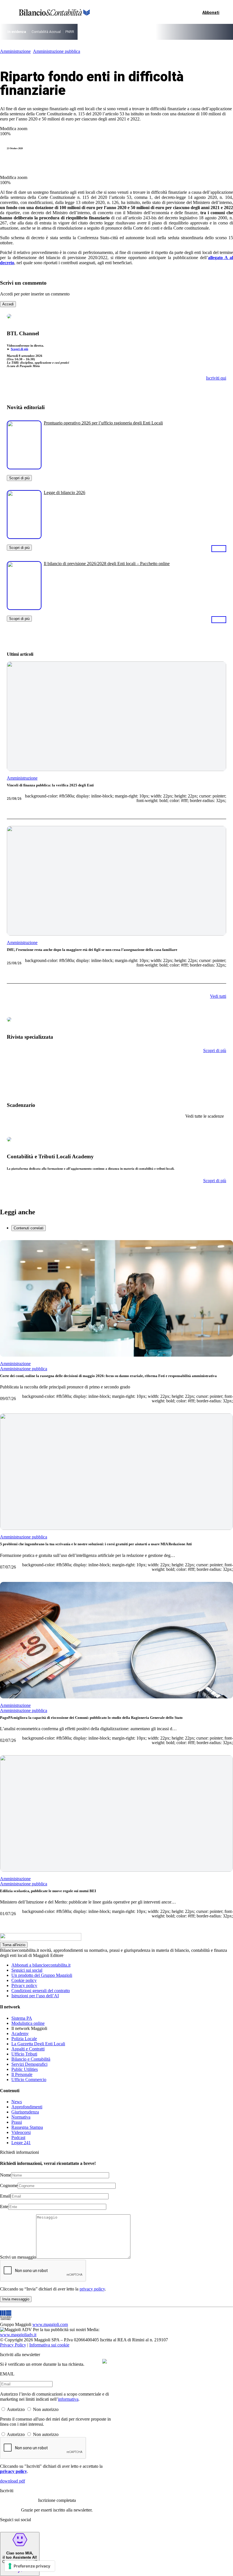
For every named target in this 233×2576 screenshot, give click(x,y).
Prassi (17, 2122)
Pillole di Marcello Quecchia (155, 32)
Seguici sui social (27, 1970)
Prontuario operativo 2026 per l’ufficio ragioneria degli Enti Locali (103, 423)
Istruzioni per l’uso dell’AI (35, 1996)
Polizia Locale (24, 2039)
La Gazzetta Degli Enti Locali (38, 2044)
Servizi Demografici (29, 2064)
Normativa (21, 2117)
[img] (105, 2361)
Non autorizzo (46, 2409)
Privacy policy (24, 1985)
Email (5, 2196)
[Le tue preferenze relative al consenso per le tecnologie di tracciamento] (30, 2566)
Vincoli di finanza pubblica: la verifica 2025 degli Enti (50, 785)
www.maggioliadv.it (18, 2335)
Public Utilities (25, 2069)
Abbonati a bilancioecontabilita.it (41, 1965)
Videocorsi (21, 2132)
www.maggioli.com (50, 2324)
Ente (4, 2207)
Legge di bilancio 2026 (65, 492)
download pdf (13, 2481)
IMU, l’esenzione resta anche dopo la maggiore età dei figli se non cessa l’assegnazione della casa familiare (92, 950)
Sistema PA (22, 2018)
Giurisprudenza (25, 2112)
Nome (6, 2175)
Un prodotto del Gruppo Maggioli (42, 1975)
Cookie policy (24, 1980)
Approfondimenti (27, 2107)
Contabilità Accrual (46, 32)
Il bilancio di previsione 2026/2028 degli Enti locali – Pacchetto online (107, 564)
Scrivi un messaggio (18, 2257)
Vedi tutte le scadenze (205, 1116)
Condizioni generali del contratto (41, 1991)
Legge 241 (21, 2143)
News (17, 2102)
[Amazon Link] (219, 548)
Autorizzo (16, 2409)
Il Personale (22, 2074)
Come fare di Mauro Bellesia (202, 32)
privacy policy (92, 2289)
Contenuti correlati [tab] (29, 1228)
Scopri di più (19, 349)
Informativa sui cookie (49, 2345)
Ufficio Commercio (29, 2080)
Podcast (18, 2137)
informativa (68, 2399)
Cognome (9, 2185)
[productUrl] (24, 467)
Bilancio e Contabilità (31, 2059)
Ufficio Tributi (24, 2054)
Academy (20, 2033)
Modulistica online (28, 2023)
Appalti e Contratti (28, 2049)
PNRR (70, 32)
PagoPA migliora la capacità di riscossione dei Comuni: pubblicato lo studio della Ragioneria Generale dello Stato (91, 1718)
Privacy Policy (13, 2345)
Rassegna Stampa (27, 2127)
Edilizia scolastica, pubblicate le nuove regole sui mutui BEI (48, 1891)
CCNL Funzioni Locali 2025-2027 (104, 32)
